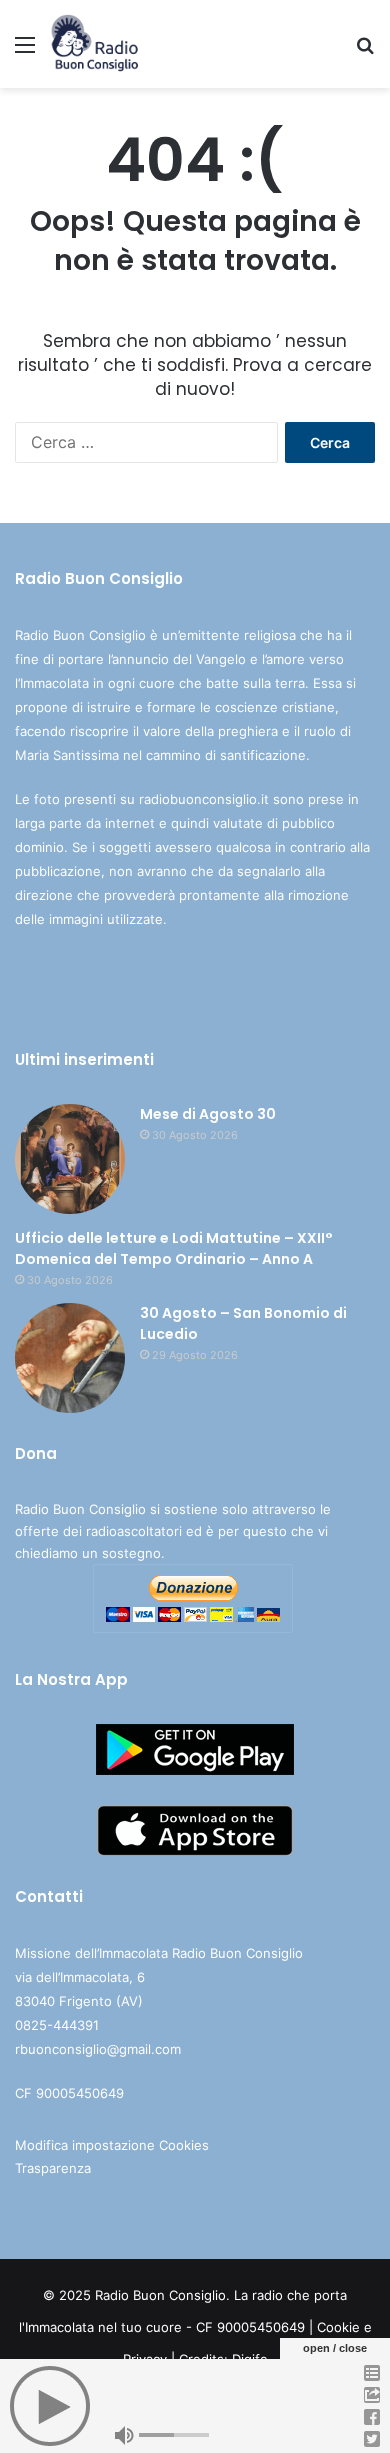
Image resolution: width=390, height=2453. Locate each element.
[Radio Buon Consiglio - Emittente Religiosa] (95, 44)
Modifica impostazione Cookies (112, 2145)
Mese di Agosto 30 (208, 1114)
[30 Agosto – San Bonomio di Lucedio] (70, 1358)
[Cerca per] (365, 51)
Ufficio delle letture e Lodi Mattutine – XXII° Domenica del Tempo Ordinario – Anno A (174, 1248)
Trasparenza (53, 2168)
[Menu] (25, 51)
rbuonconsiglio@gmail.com (98, 2049)
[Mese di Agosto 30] (70, 1159)
